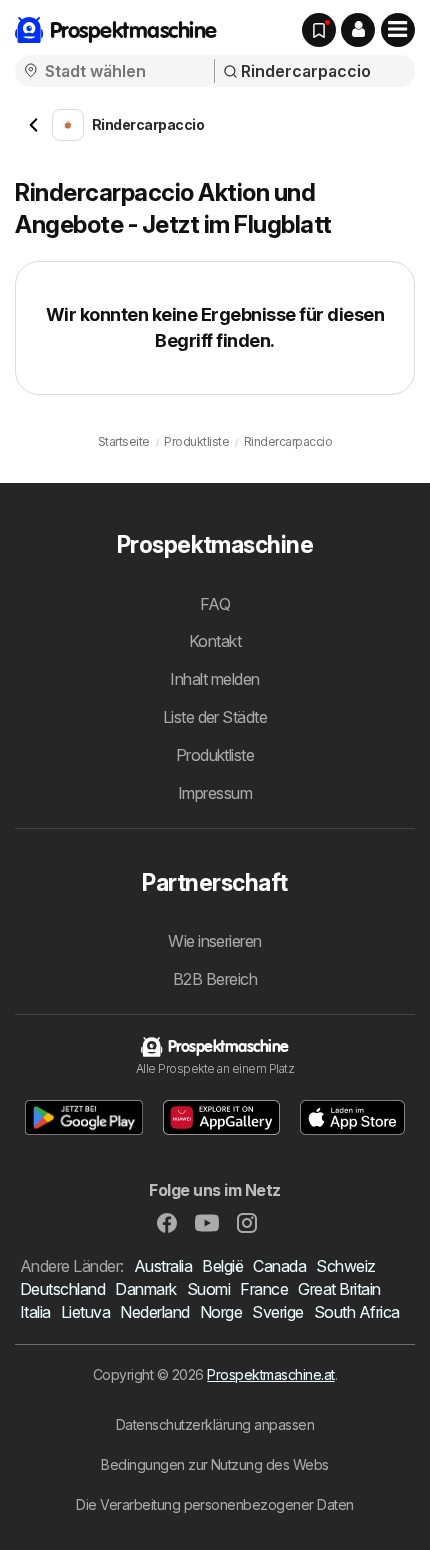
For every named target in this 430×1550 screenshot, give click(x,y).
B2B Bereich (215, 979)
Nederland (154, 1312)
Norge (221, 1312)
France (264, 1289)
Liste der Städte (215, 717)
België (222, 1266)
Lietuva (85, 1312)
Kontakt (215, 641)
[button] (358, 30)
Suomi (208, 1289)
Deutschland (62, 1289)
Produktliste (215, 755)
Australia (163, 1266)
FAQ (215, 604)
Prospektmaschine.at (270, 1374)
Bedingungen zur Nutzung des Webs (215, 1464)
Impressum (215, 793)
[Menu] (398, 30)
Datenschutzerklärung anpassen (215, 1424)
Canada (279, 1266)
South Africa (357, 1312)
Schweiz (345, 1266)
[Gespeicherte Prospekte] (319, 30)
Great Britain (339, 1289)
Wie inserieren (215, 941)
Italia (35, 1312)
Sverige (277, 1312)
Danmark (145, 1289)
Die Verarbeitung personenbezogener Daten (215, 1504)
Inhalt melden (214, 679)
